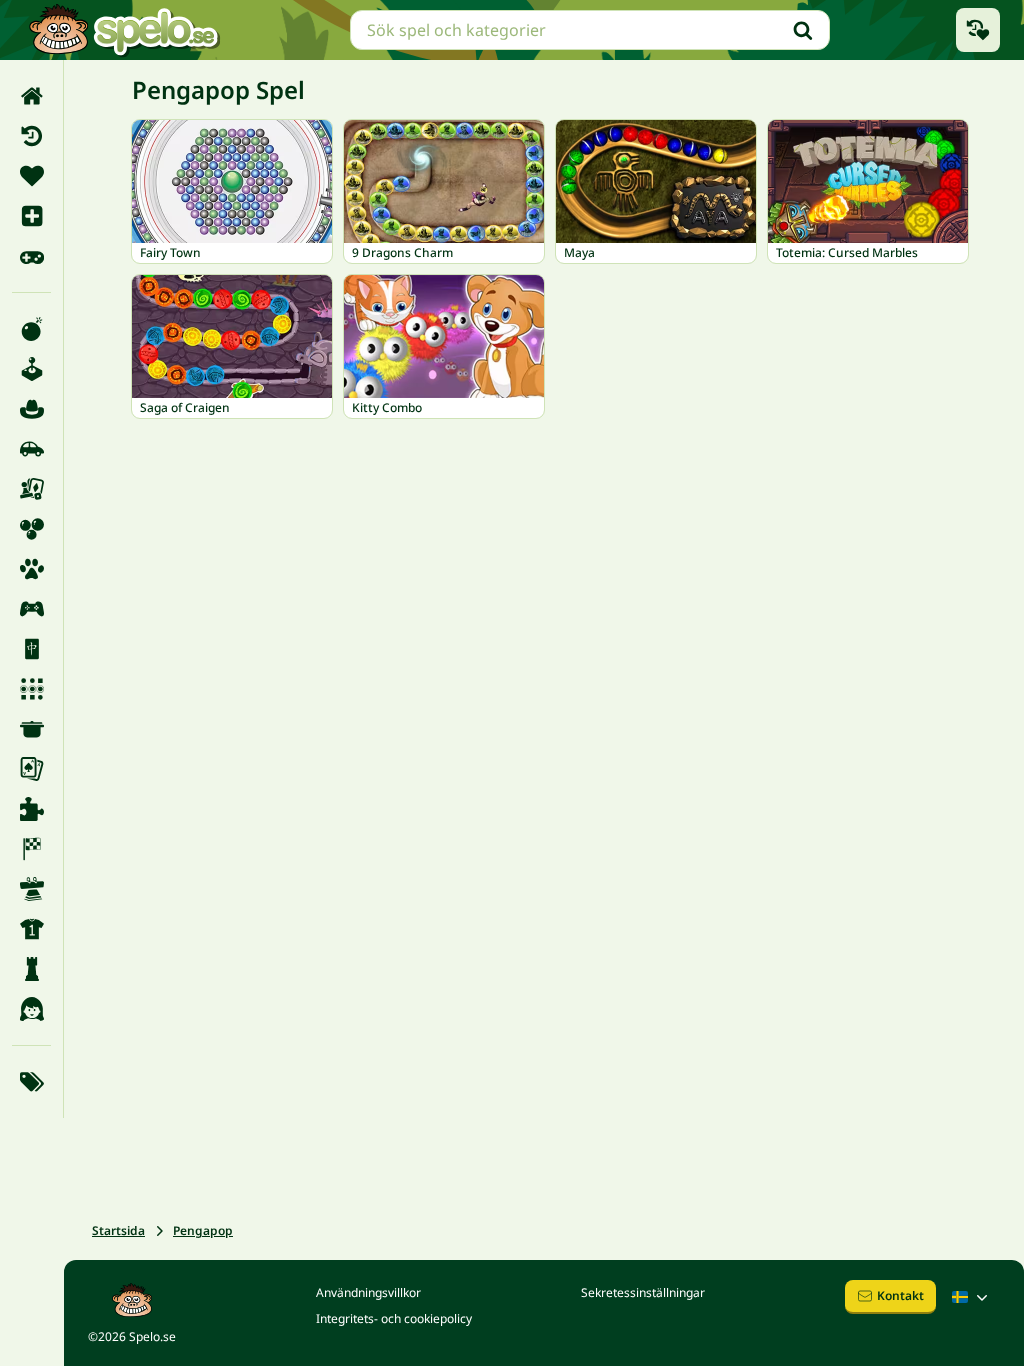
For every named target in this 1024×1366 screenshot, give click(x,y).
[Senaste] (31, 136)
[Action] (31, 329)
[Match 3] (31, 689)
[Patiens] (31, 769)
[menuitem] (31, 96)
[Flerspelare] (31, 609)
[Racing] (31, 849)
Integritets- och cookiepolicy (394, 1318)
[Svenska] (972, 1297)
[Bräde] (31, 489)
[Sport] (31, 929)
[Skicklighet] (31, 889)
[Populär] (31, 256)
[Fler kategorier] (31, 1082)
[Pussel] (31, 809)
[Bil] (31, 449)
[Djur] (31, 569)
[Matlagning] (31, 729)
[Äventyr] (31, 409)
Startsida (118, 1230)
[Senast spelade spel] (978, 30)
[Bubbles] (31, 529)
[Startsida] (31, 96)
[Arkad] (31, 369)
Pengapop (203, 1230)
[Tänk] (31, 969)
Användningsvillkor (368, 1292)
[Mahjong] (31, 649)
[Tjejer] (31, 1009)
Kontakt (900, 1295)
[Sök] (803, 30)
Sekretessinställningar (643, 1292)
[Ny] (31, 216)
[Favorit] (31, 176)
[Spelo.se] (123, 30)
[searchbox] (590, 30)
